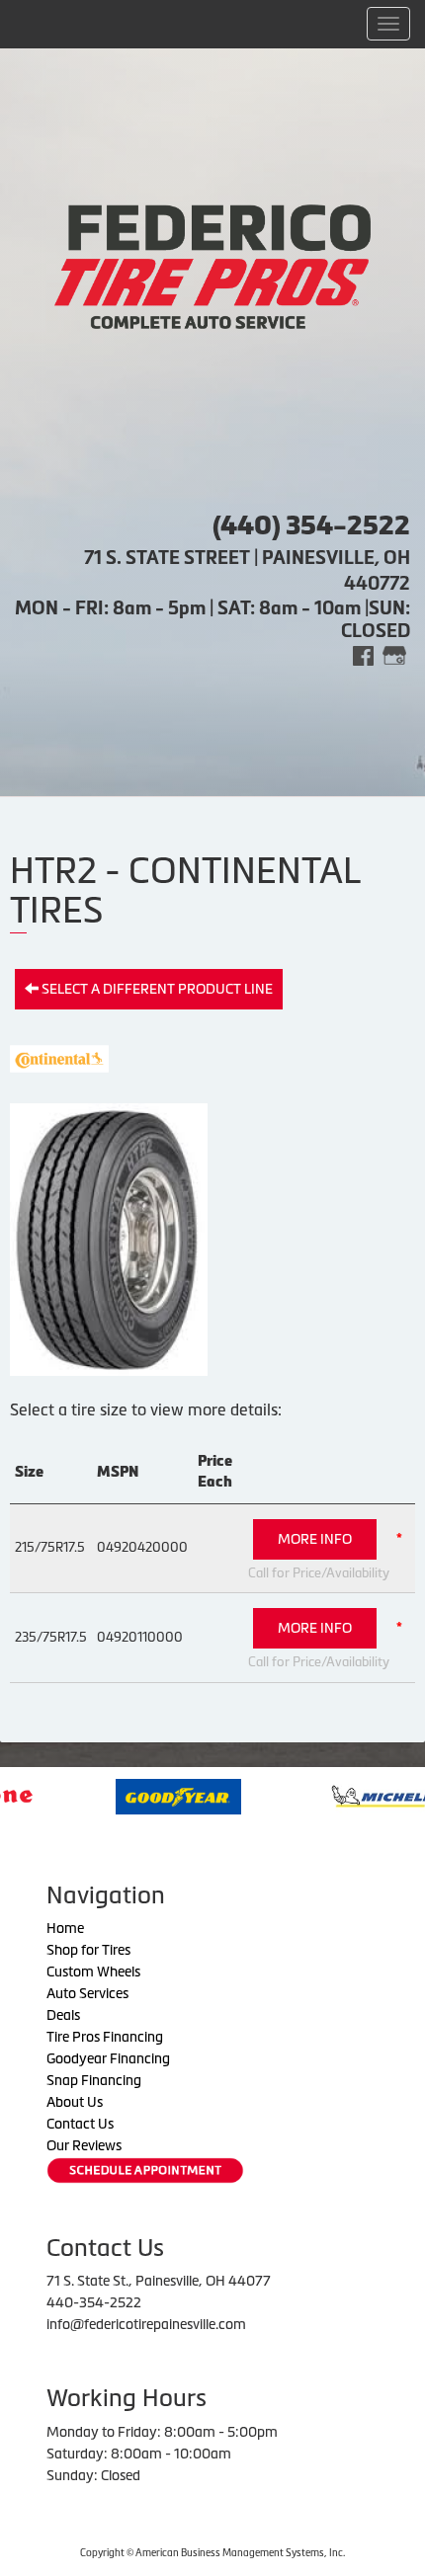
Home (65, 1928)
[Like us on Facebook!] (363, 654)
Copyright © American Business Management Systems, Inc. (212, 2553)
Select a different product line (156, 989)
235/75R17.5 (51, 1637)
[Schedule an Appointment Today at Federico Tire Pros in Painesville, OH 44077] (145, 2171)
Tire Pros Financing (105, 2037)
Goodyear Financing (108, 2058)
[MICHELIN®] (344, 1795)
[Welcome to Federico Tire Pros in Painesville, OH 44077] (212, 265)
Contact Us (80, 2124)
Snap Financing (94, 2080)
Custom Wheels (93, 1972)
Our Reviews (84, 2145)
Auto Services (87, 1993)
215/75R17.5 (50, 1547)
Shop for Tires (88, 1950)
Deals (63, 2015)
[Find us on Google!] (394, 654)
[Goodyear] (136, 1795)
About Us (75, 2102)
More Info (315, 1539)
